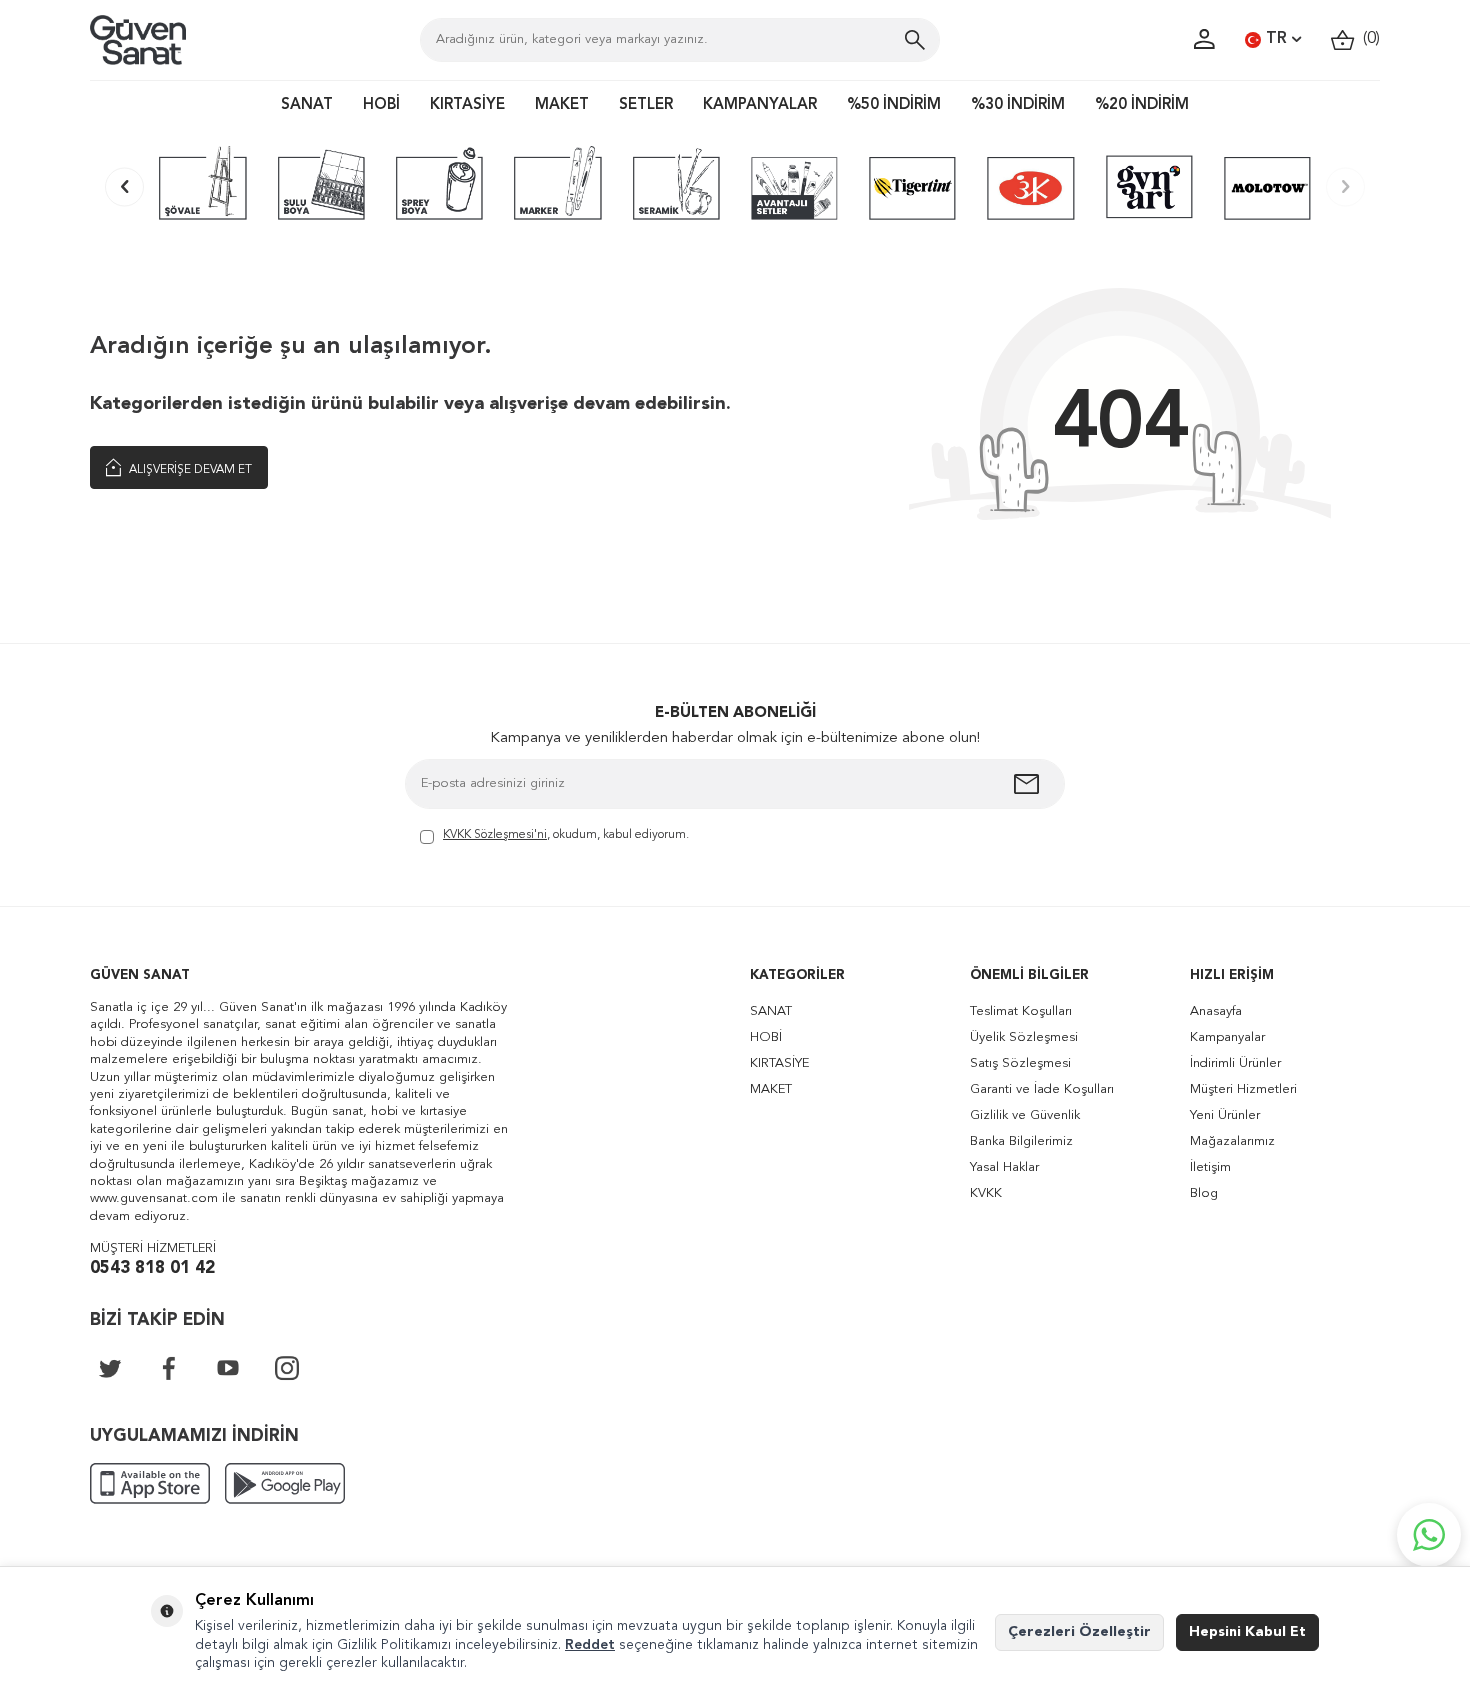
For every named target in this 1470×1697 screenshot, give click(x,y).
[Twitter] (110, 1368)
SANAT (307, 105)
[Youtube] (228, 1368)
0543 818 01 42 (152, 1268)
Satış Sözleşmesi (1020, 1063)
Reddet (590, 1645)
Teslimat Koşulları (1021, 1011)
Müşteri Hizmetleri (1243, 1089)
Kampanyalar (1227, 1037)
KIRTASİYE (467, 105)
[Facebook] (169, 1368)
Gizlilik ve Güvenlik (1025, 1115)
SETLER (646, 105)
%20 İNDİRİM (1142, 105)
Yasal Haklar (1004, 1167)
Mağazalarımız (1232, 1141)
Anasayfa (1216, 1011)
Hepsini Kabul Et (1247, 1632)
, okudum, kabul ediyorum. (566, 835)
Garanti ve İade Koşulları (1042, 1089)
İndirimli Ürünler (1235, 1063)
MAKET (562, 105)
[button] (124, 186)
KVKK (986, 1193)
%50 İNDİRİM (894, 105)
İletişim (1210, 1167)
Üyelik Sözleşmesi (1024, 1037)
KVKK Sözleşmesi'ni (495, 835)
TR (1276, 39)
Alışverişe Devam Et (189, 470)
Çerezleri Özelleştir (1079, 1632)
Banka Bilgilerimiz (1021, 1141)
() (1367, 39)
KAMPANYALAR (760, 105)
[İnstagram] (287, 1368)
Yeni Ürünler (1225, 1115)
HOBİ (381, 105)
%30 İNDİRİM (1018, 105)
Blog (1204, 1193)
